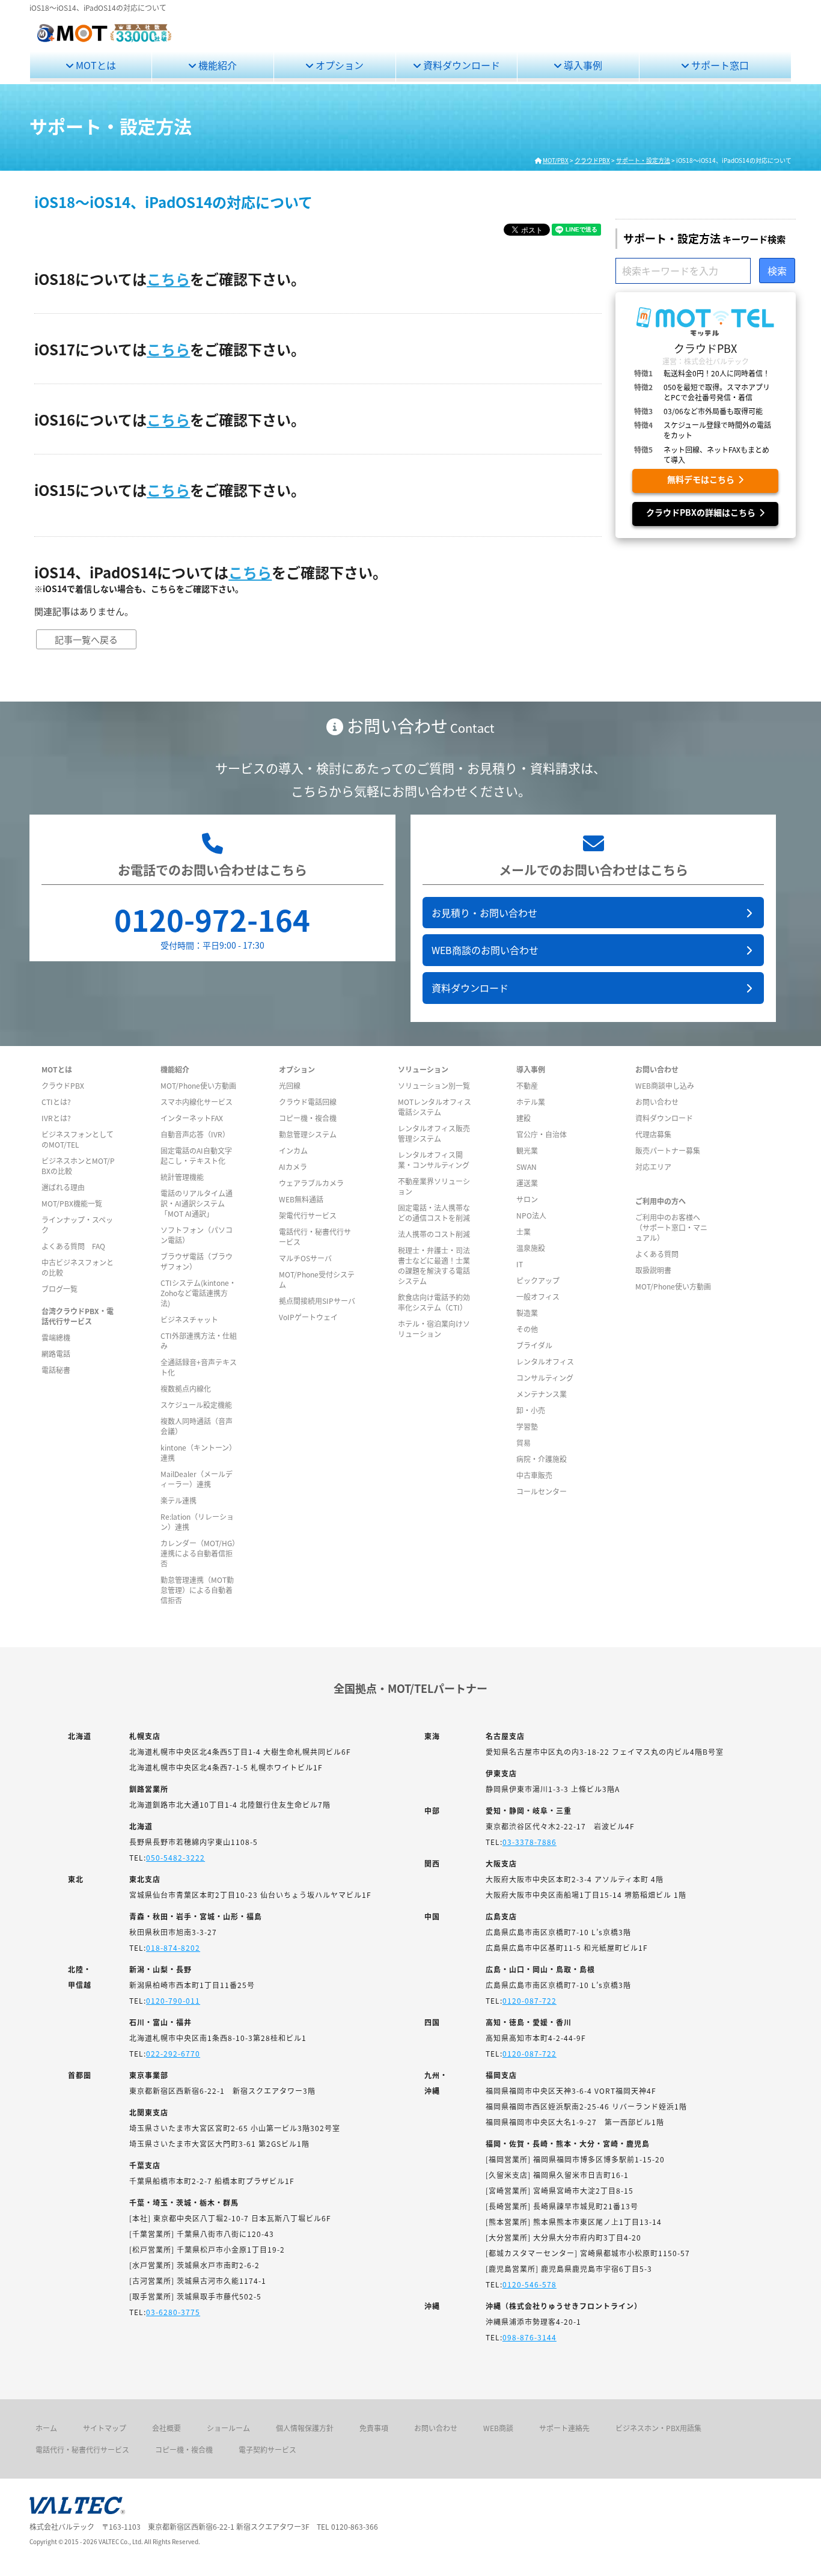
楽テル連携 (179, 1500)
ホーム (46, 2428)
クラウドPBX (63, 1085)
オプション (338, 65)
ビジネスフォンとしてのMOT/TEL (78, 1139)
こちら (168, 279)
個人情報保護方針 (305, 2428)
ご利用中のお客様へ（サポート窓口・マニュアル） (671, 1227)
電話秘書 (56, 1370)
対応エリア (653, 1167)
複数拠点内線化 (186, 1388)
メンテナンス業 (542, 1394)
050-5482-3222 (175, 1857)
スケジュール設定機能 (196, 1405)
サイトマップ (105, 2428)
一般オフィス (538, 1296)
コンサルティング (545, 1378)
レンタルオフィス (545, 1361)
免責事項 (374, 2428)
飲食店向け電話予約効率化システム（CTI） (434, 1302)
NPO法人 (531, 1215)
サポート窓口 (719, 65)
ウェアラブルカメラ (311, 1183)
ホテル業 (531, 1102)
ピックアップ (538, 1280)
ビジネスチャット (189, 1319)
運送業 (527, 1183)
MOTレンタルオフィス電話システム (435, 1107)
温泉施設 (531, 1248)
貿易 (523, 1442)
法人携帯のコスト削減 (434, 1234)
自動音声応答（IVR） (195, 1134)
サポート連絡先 (564, 2428)
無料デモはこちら (703, 479)
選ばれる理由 (63, 1187)
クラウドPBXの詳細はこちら (703, 512)
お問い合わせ (657, 1102)
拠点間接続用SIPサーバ (317, 1301)
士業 (523, 1231)
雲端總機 (56, 1337)
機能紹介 (216, 65)
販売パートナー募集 (668, 1150)
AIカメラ (293, 1167)
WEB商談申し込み (665, 1085)
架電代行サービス (308, 1215)
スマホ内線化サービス (197, 1102)
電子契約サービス (267, 2449)
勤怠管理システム (308, 1134)
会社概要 (166, 2428)
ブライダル (534, 1345)
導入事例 (582, 65)
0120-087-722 (530, 2000)
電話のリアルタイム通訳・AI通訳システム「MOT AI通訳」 (197, 1203)
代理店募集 (653, 1134)
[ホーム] (104, 40)
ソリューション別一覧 (434, 1085)
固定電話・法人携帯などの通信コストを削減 (434, 1213)
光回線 (290, 1085)
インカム (293, 1150)
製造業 (527, 1313)
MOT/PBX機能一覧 (72, 1203)
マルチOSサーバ (305, 1258)
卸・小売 (531, 1410)
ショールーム (228, 2428)
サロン (527, 1199)
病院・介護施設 (542, 1459)
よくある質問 (657, 1254)
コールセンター (542, 1491)
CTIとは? (56, 1102)
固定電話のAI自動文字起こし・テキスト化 (196, 1155)
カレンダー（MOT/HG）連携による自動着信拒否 (198, 1553)
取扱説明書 (653, 1270)
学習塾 (527, 1426)
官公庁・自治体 (542, 1134)
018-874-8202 (173, 1947)
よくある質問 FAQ (73, 1246)
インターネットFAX (192, 1118)
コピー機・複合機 (308, 1118)
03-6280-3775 (173, 2312)
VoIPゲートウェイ (308, 1317)
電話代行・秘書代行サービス (82, 2449)
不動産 (527, 1085)
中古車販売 (534, 1475)
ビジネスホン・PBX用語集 (658, 2428)
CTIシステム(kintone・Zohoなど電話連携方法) (198, 1293)
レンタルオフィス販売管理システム (434, 1133)
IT (520, 1264)
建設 (523, 1118)
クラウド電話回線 (308, 1102)
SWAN (526, 1167)
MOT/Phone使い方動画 (198, 1085)
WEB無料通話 (301, 1199)
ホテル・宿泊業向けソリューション (434, 1329)
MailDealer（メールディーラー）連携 (197, 1479)
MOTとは (95, 65)
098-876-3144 (530, 2337)
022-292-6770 (173, 2053)
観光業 (527, 1150)
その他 (527, 1329)
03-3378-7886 (530, 1842)
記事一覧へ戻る (86, 639)
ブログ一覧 (60, 1289)
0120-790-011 (173, 2000)
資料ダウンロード (460, 65)
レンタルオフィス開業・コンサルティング (434, 1160)
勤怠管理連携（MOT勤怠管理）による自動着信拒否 (197, 1590)
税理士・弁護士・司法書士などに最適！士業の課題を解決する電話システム (434, 1265)
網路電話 (56, 1354)
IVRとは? (56, 1118)
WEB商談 (498, 2428)
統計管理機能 (182, 1177)
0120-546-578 (530, 2284)
